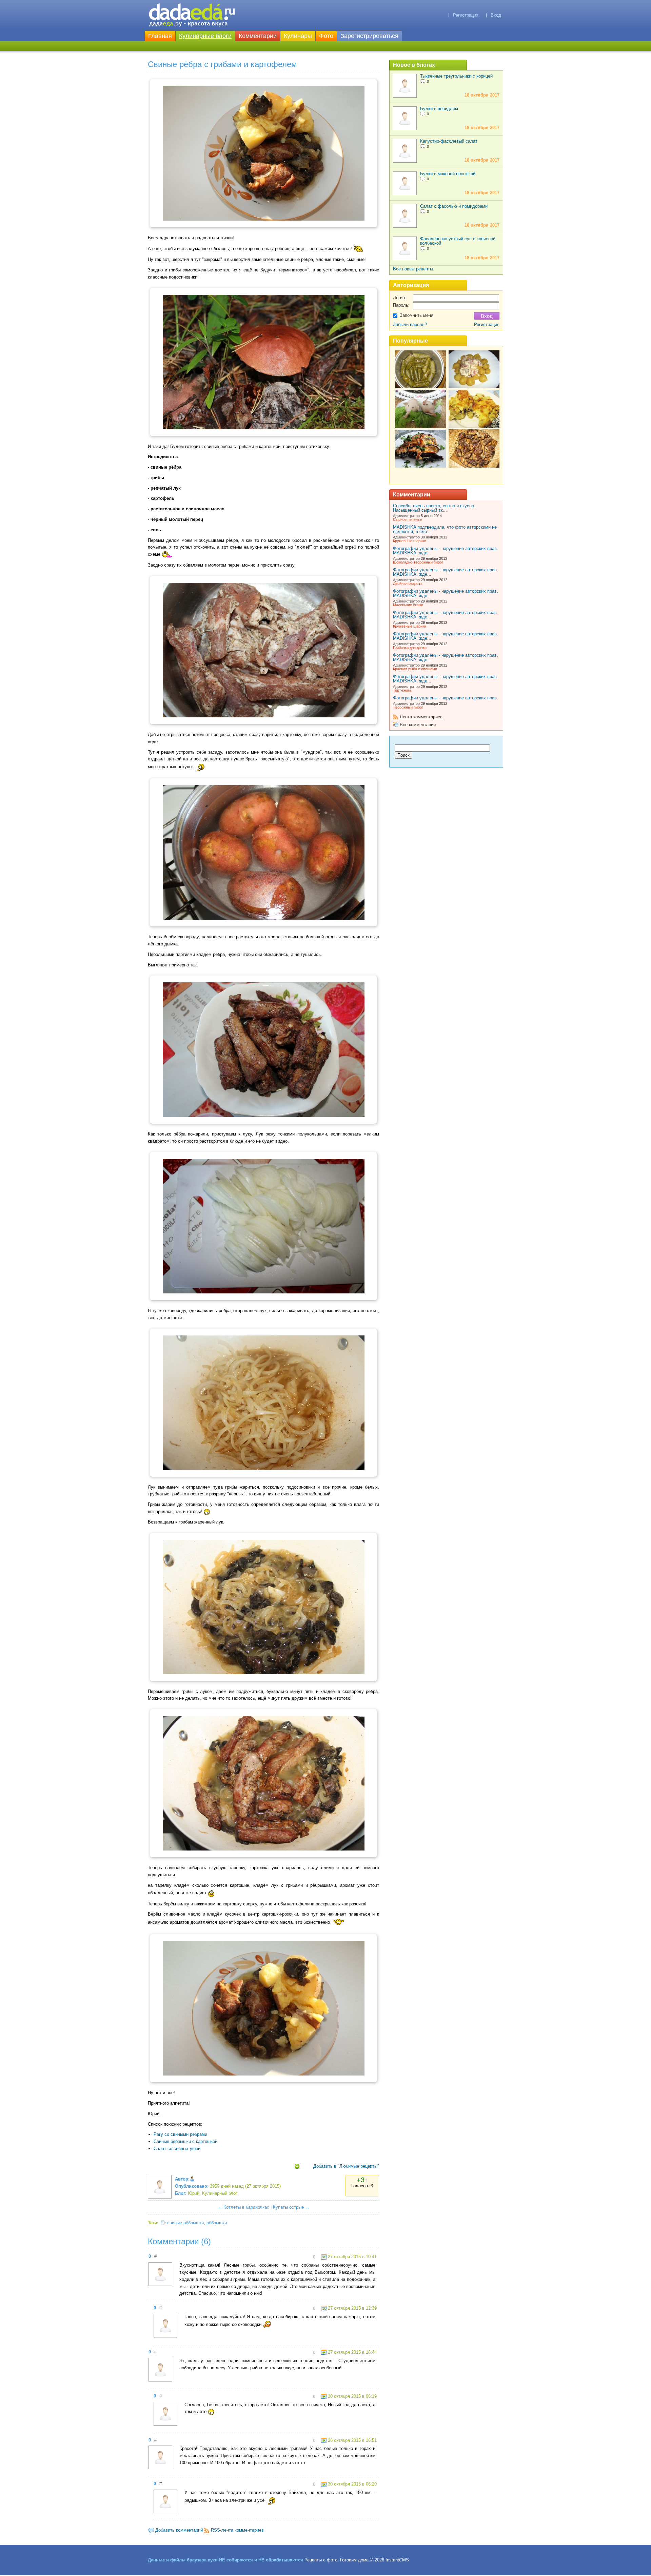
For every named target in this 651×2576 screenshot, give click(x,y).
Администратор (406, 516)
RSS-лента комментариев (237, 2530)
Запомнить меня (417, 315)
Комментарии (258, 36)
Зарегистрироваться (369, 36)
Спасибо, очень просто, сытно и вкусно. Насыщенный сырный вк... (434, 508)
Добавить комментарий (179, 2530)
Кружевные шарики (410, 541)
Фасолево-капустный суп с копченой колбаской (458, 241)
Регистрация (466, 15)
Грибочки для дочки (410, 648)
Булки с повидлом (439, 109)
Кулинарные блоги (205, 36)
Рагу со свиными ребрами (180, 2134)
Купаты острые (288, 2207)
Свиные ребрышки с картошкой (185, 2141)
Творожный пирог (408, 707)
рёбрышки (217, 2223)
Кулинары (298, 36)
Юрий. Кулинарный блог (213, 2193)
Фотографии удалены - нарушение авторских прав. (446, 698)
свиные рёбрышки (185, 2223)
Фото (326, 36)
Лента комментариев (421, 717)
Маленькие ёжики (408, 605)
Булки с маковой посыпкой (448, 174)
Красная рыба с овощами (415, 669)
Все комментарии (418, 725)
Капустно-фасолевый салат (449, 141)
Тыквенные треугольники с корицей (456, 76)
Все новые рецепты (413, 269)
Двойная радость (408, 584)
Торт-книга (402, 690)
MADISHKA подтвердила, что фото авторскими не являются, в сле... (445, 529)
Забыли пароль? (410, 324)
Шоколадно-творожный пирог (418, 562)
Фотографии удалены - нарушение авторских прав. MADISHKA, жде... (446, 551)
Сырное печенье (407, 519)
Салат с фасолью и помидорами (454, 206)
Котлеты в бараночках (246, 2207)
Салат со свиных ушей (177, 2149)
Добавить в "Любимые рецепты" (346, 2166)
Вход (496, 15)
